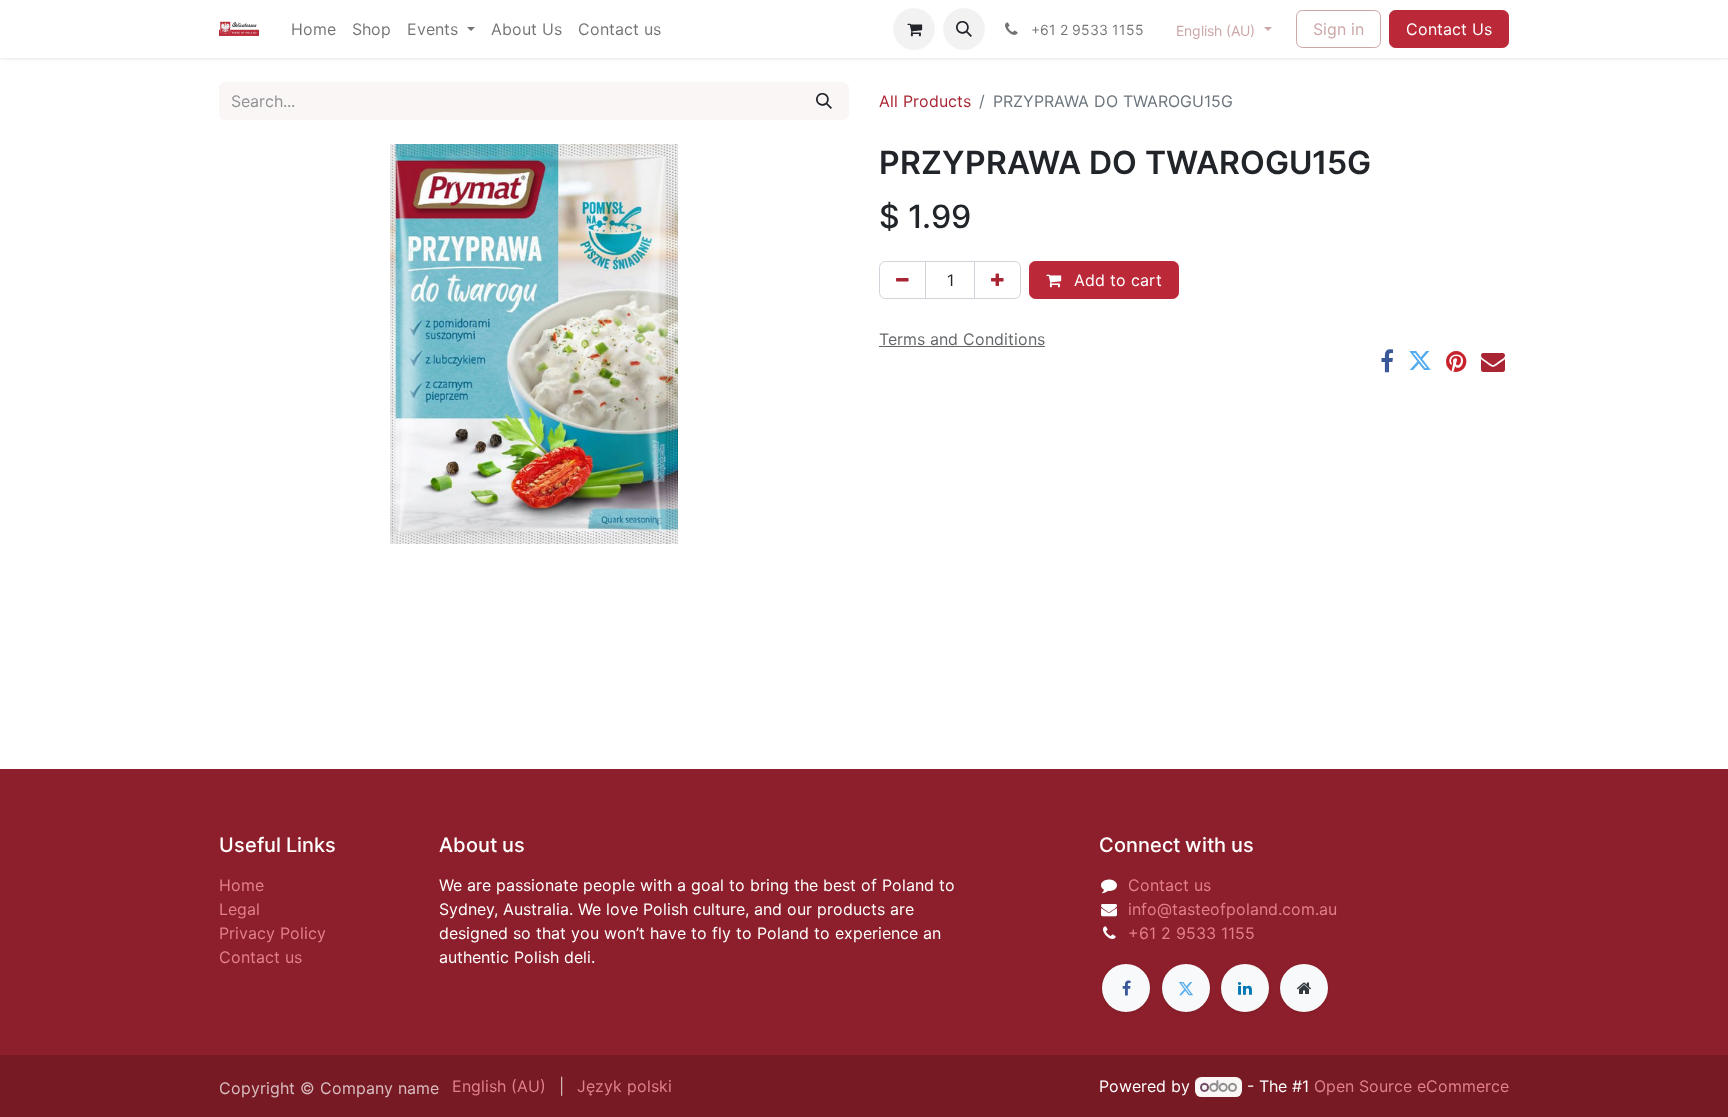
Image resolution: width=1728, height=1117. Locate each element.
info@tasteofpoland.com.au (1232, 909)
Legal (239, 909)
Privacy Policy (272, 933)
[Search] (824, 101)
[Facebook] (1387, 361)
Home (241, 885)
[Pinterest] (1456, 361)
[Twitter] (1420, 361)
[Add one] (997, 280)
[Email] (1493, 361)
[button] (964, 29)
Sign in (1338, 29)
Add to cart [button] (1115, 280)
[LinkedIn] (1245, 988)
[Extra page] (1304, 988)
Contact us (260, 957)
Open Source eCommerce (1411, 1086)
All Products (925, 101)
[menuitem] (313, 29)
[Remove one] (902, 280)
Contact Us (1449, 29)
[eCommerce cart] (914, 29)
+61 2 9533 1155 (1191, 933)
